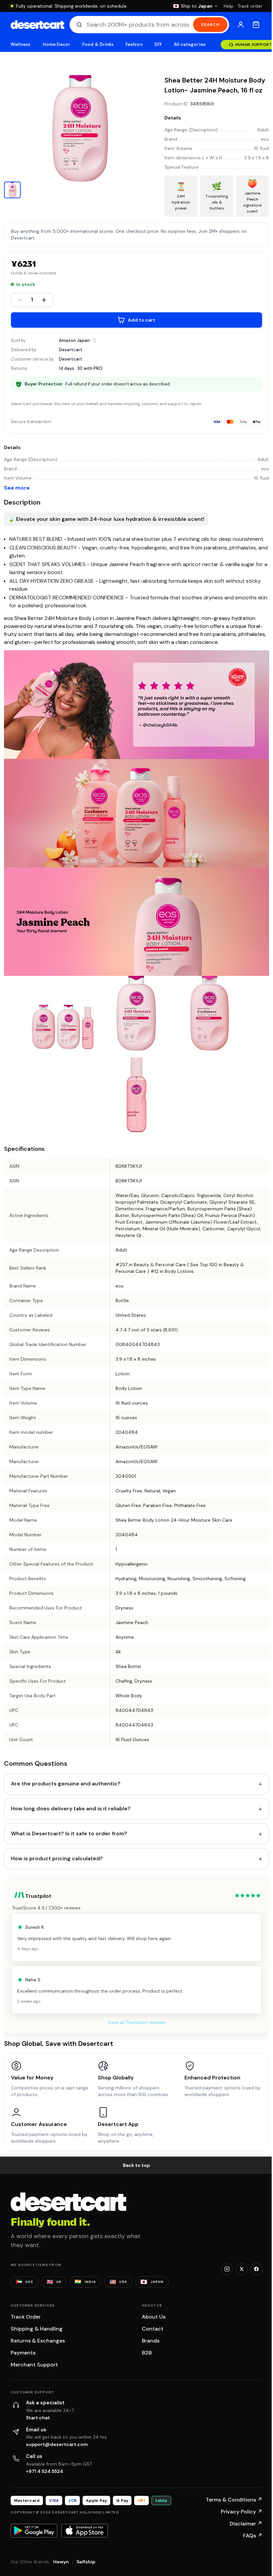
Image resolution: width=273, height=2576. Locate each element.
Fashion (134, 44)
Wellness (21, 44)
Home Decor (57, 44)
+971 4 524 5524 (45, 2471)
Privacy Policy (242, 2512)
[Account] (241, 25)
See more (17, 488)
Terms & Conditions (234, 2500)
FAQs (253, 2536)
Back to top (136, 2165)
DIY (158, 44)
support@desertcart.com (57, 2444)
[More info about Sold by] (94, 340)
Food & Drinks (98, 44)
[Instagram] (227, 2269)
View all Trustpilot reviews (136, 2022)
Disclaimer (246, 2524)
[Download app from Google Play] (34, 2530)
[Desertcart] (37, 25)
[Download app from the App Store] (85, 2530)
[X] (242, 2269)
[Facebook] (256, 2269)
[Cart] (256, 25)
